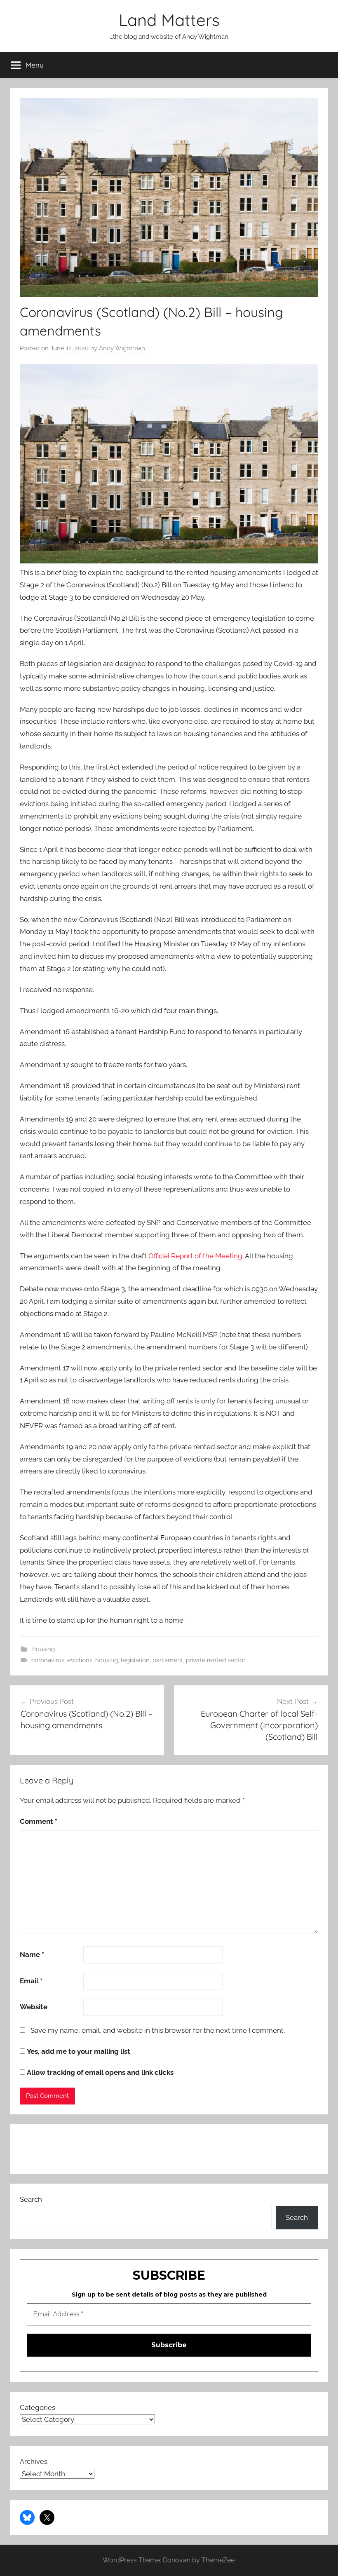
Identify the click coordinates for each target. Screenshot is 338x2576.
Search (31, 2199)
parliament (168, 1660)
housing (107, 1660)
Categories (38, 2407)
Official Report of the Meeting (195, 1256)
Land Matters (169, 20)
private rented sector (216, 1660)
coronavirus (48, 1660)
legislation (135, 1660)
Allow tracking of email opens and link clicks (99, 2072)
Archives (34, 2461)
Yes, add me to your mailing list (78, 2051)
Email (31, 1981)
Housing (43, 1649)
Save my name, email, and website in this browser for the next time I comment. (158, 2030)
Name (32, 1954)
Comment (39, 1821)
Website (34, 2007)
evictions (80, 1660)
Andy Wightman (122, 348)
